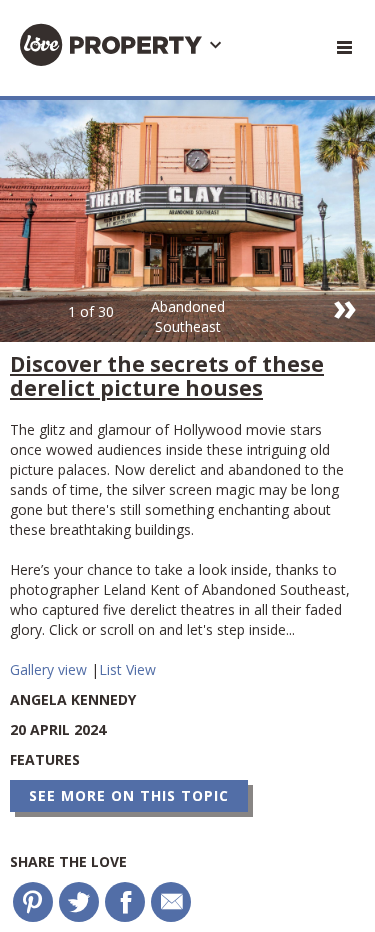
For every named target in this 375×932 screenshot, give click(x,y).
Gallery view (50, 669)
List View (127, 669)
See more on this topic (129, 795)
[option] (187, 221)
